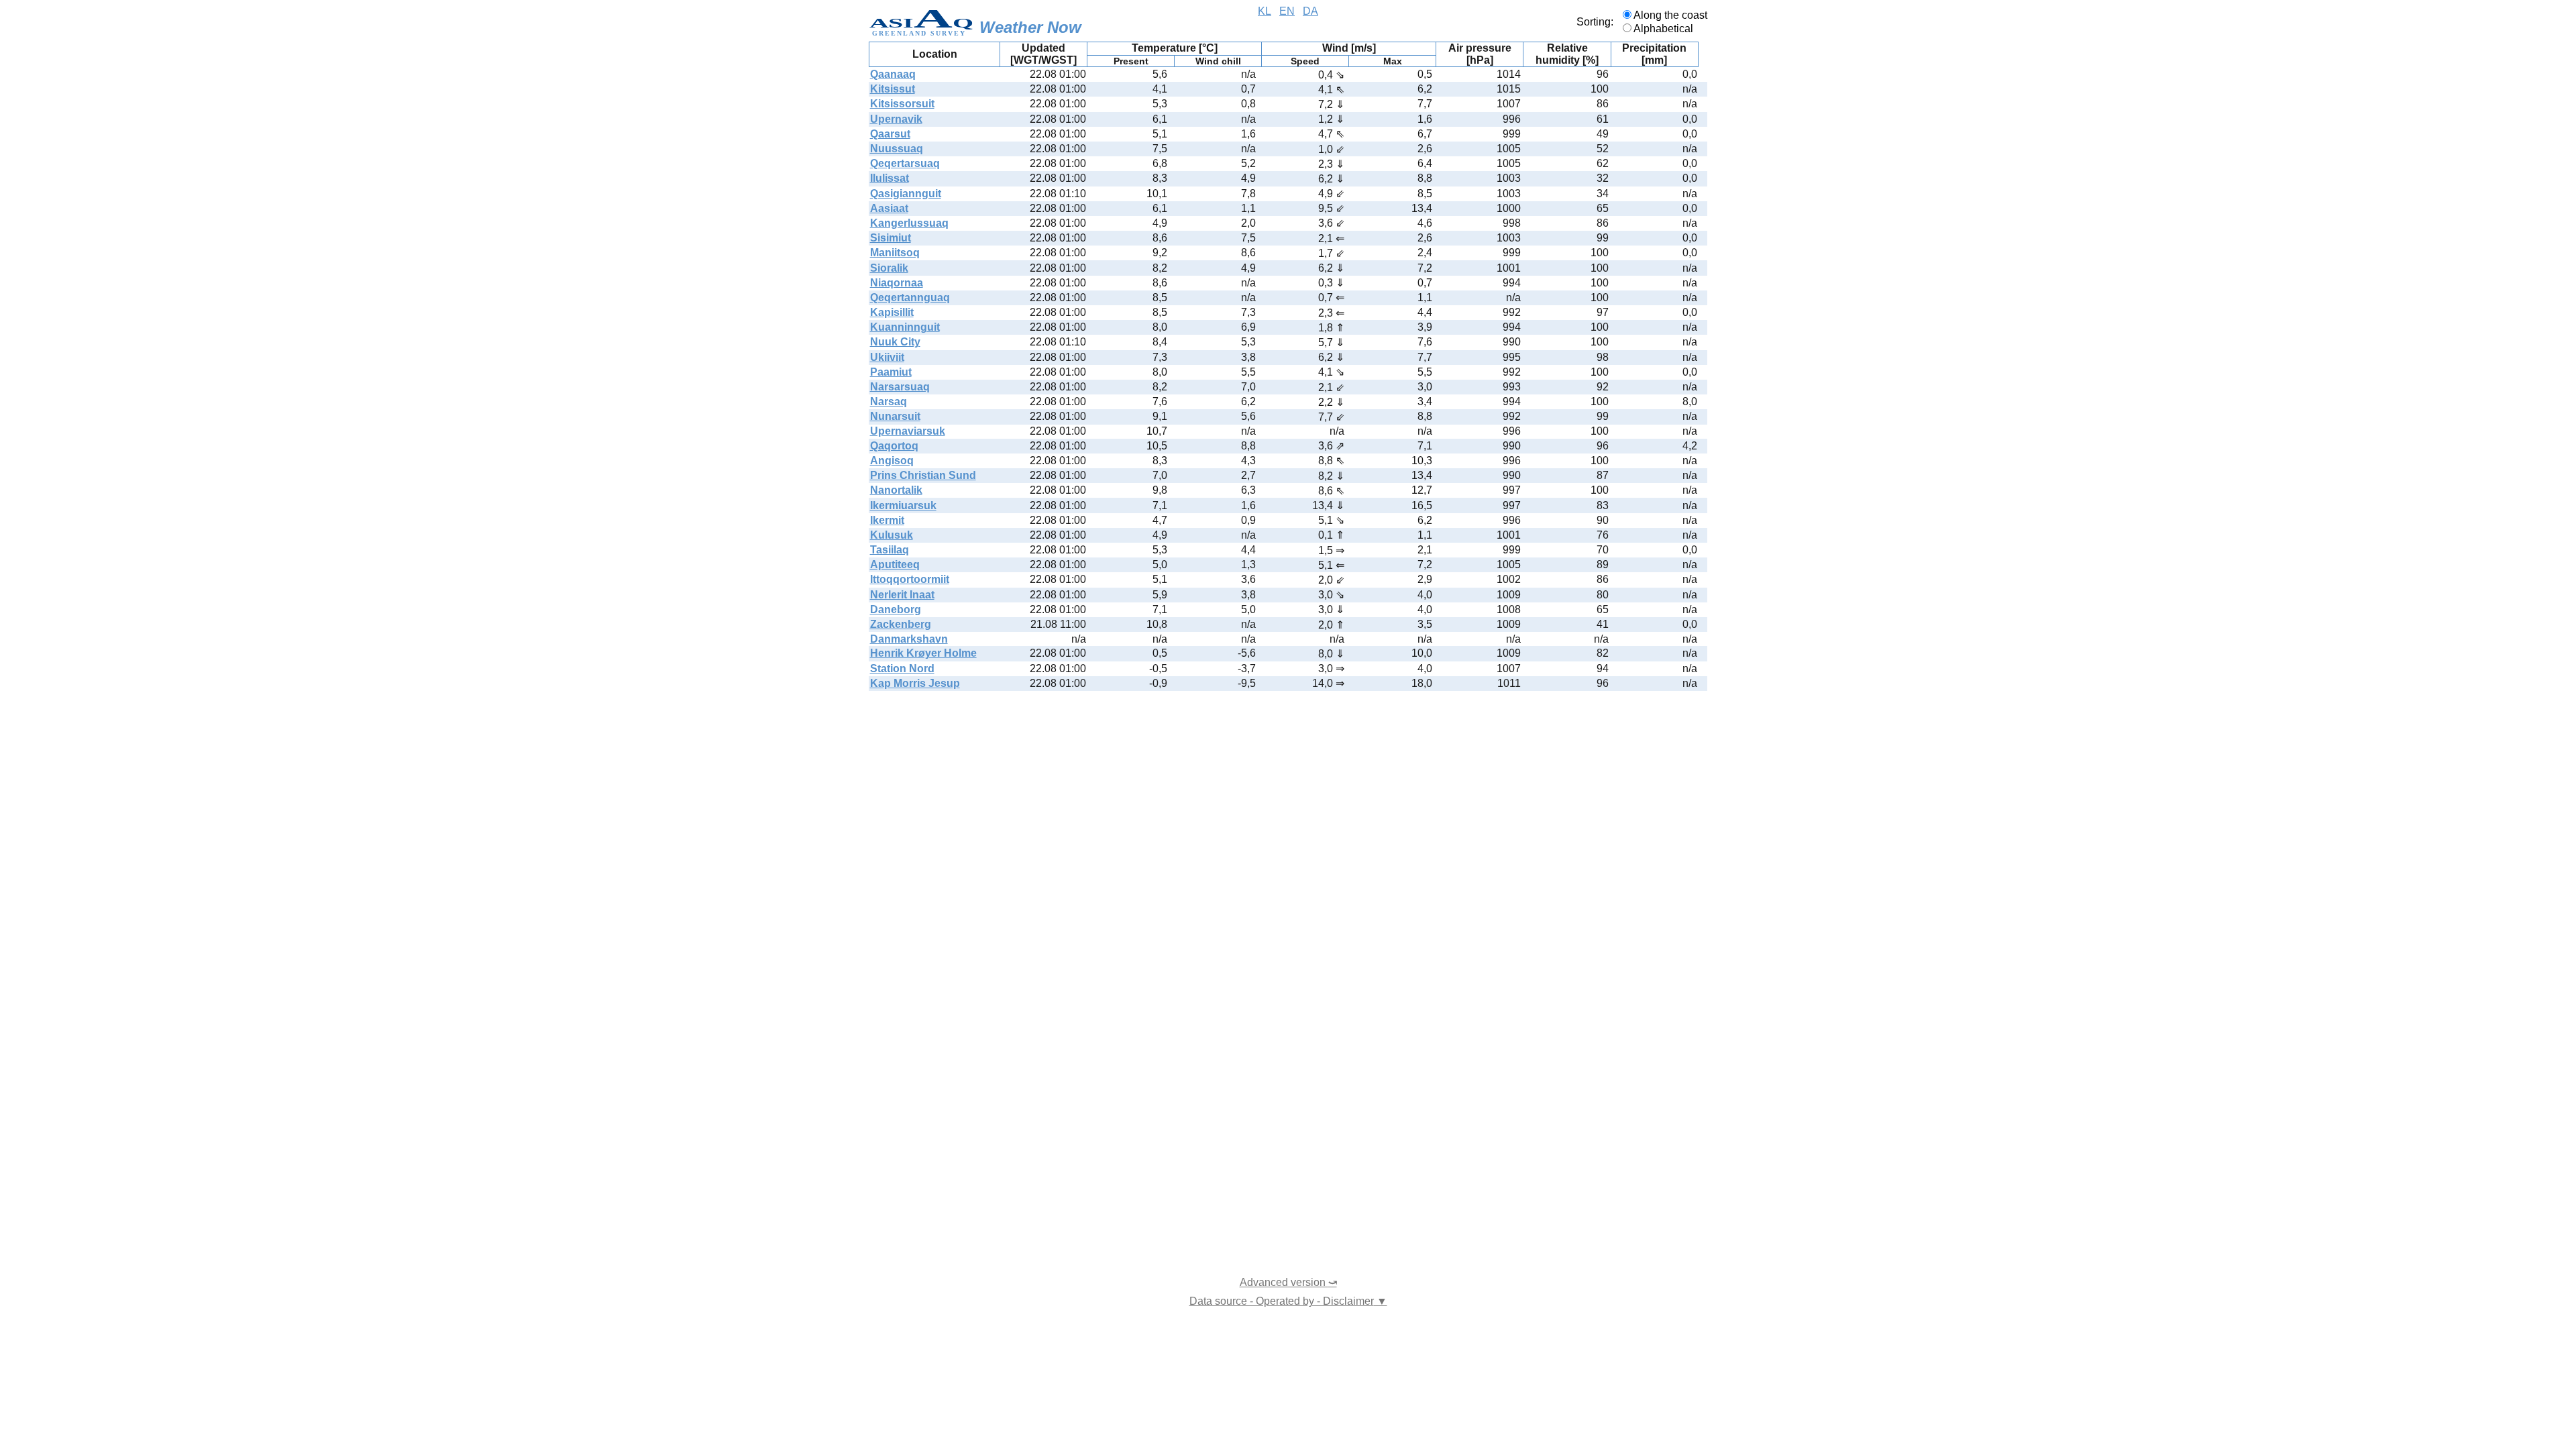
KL (1265, 11)
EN (1287, 11)
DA (1310, 11)
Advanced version (1288, 1282)
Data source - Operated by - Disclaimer (1288, 1301)
